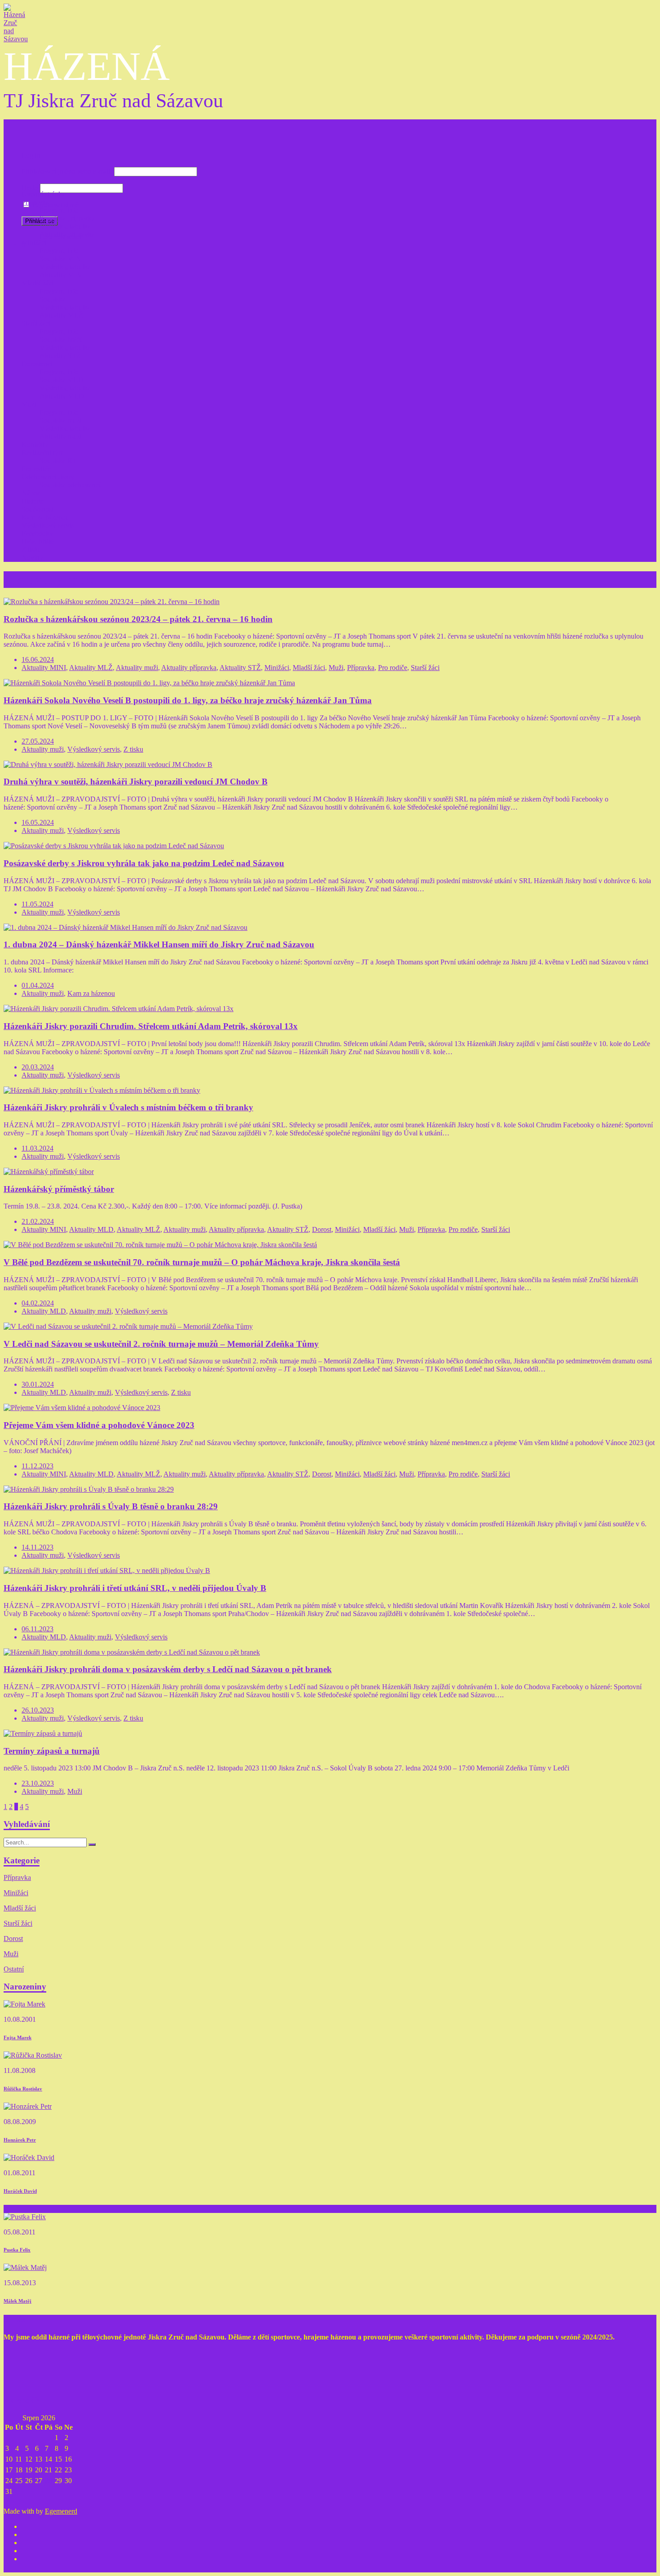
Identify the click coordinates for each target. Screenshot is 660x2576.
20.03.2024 (38, 1067)
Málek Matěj (18, 2301)
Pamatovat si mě (55, 205)
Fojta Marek (18, 2037)
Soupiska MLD (62, 380)
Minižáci (34, 243)
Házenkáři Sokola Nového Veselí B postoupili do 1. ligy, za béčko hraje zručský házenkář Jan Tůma (188, 700)
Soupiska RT (58, 461)
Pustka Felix (17, 2250)
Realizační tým (43, 453)
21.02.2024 (38, 1221)
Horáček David (20, 2191)
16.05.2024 (38, 822)
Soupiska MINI (62, 259)
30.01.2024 (38, 1384)
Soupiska (53, 299)
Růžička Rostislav (23, 2089)
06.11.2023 (37, 1629)
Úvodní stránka (43, 194)
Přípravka (35, 202)
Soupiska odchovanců (71, 485)
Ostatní (14, 1969)
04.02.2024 (38, 1303)
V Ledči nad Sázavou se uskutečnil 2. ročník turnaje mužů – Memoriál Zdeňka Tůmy (161, 1344)
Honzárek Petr (20, 2140)
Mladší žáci (38, 283)
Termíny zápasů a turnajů (52, 1751)
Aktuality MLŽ (61, 315)
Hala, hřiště (38, 541)
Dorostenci (37, 364)
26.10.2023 (38, 1710)
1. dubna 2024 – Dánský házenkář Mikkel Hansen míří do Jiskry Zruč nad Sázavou (159, 944)
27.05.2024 (38, 741)
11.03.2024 (37, 1148)
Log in (31, 156)
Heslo (30, 188)
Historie (33, 501)
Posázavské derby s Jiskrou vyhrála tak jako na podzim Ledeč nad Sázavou (144, 863)
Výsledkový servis (48, 525)
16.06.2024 (38, 659)
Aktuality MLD (62, 396)
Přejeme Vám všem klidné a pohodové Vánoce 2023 (99, 1425)
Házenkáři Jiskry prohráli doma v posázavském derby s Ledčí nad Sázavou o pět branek (168, 1669)
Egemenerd (61, 2511)
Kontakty (35, 445)
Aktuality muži (61, 436)
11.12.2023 (37, 1466)
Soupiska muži (60, 420)
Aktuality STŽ (60, 356)
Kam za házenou (45, 517)
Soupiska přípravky (67, 218)
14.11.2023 (37, 1547)
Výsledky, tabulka (65, 226)
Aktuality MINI (62, 275)
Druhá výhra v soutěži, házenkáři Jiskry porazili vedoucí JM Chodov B (136, 782)
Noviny (32, 558)
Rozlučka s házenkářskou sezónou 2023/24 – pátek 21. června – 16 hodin (138, 619)
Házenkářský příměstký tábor (59, 1189)
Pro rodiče (36, 469)
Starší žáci (36, 323)
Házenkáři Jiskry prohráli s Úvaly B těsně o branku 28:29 (111, 1506)
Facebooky (37, 533)
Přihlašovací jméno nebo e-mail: (67, 171)
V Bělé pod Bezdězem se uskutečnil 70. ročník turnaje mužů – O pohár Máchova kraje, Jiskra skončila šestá (202, 1262)
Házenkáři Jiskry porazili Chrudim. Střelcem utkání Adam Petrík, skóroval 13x (151, 1026)
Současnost (37, 509)
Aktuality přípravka (67, 234)
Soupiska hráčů (61, 340)
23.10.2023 (38, 1783)
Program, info (59, 210)
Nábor (31, 493)
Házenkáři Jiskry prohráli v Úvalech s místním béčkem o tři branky (128, 1107)
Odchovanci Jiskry (48, 477)
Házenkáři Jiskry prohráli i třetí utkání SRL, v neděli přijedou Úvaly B (135, 1588)
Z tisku (31, 550)
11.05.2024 (37, 904)
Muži (29, 404)
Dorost (322, 1229)
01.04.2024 (38, 985)
